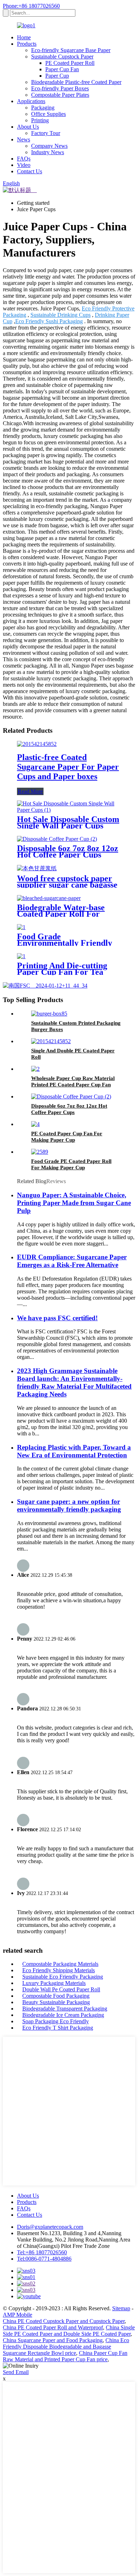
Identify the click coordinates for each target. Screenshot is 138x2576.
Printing (40, 120)
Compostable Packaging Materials (60, 1964)
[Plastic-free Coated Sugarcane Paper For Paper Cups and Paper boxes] (37, 744)
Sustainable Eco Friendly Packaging (63, 1977)
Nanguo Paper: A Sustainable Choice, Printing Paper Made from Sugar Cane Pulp (74, 1203)
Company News (49, 146)
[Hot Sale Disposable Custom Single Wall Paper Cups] (69, 810)
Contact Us (30, 171)
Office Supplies (48, 114)
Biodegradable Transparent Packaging (65, 2009)
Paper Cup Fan (62, 69)
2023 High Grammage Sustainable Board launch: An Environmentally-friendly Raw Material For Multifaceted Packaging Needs (74, 1382)
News (24, 139)
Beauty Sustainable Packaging (56, 2002)
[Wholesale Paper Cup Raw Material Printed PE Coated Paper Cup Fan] (35, 1069)
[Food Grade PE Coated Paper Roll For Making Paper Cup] (40, 1152)
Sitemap (121, 2308)
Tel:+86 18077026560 (42, 2252)
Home (24, 37)
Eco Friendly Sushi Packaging (49, 321)
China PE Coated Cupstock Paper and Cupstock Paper (64, 2321)
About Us (28, 127)
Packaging (43, 108)
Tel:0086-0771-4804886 (44, 2259)
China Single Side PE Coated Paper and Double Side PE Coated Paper (69, 2331)
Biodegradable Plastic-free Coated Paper (76, 82)
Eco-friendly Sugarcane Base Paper (71, 50)
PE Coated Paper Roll (70, 63)
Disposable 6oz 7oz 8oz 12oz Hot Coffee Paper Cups (68, 851)
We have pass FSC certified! (57, 1318)
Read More (30, 791)
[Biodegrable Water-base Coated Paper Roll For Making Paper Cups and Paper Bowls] (49, 898)
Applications (31, 101)
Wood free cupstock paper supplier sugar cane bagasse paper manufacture (67, 885)
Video (24, 165)
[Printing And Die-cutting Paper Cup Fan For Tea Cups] (21, 956)
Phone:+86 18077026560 (31, 6)
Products (27, 44)
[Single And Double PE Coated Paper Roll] (51, 1041)
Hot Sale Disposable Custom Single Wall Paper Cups (68, 822)
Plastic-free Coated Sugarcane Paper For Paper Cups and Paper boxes (68, 767)
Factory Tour (46, 133)
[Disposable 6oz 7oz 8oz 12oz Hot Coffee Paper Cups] (57, 839)
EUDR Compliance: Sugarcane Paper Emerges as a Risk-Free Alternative (72, 1261)
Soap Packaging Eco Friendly (56, 2021)
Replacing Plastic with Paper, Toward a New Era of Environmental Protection (74, 1451)
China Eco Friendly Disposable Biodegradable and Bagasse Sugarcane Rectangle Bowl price (66, 2347)
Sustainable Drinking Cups (61, 315)
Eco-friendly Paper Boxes (60, 88)
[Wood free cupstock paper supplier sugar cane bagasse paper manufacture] (37, 868)
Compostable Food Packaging (56, 1996)
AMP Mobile (18, 2315)
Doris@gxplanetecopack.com (50, 2227)
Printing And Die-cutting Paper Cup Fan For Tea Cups (62, 972)
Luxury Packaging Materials (54, 1983)
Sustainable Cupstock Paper (62, 57)
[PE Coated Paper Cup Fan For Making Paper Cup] (35, 1124)
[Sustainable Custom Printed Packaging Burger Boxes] (49, 1014)
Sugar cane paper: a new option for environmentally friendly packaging (69, 1505)
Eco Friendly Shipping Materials (59, 1970)
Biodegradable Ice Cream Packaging (63, 2015)
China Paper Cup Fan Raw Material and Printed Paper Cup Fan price (65, 2356)
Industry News (48, 152)
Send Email (16, 2372)
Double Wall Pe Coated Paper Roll (61, 1989)
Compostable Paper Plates (60, 95)
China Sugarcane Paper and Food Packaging (53, 2340)
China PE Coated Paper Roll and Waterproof (53, 2327)
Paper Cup (57, 76)
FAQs (24, 159)
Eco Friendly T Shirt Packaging (58, 2028)
